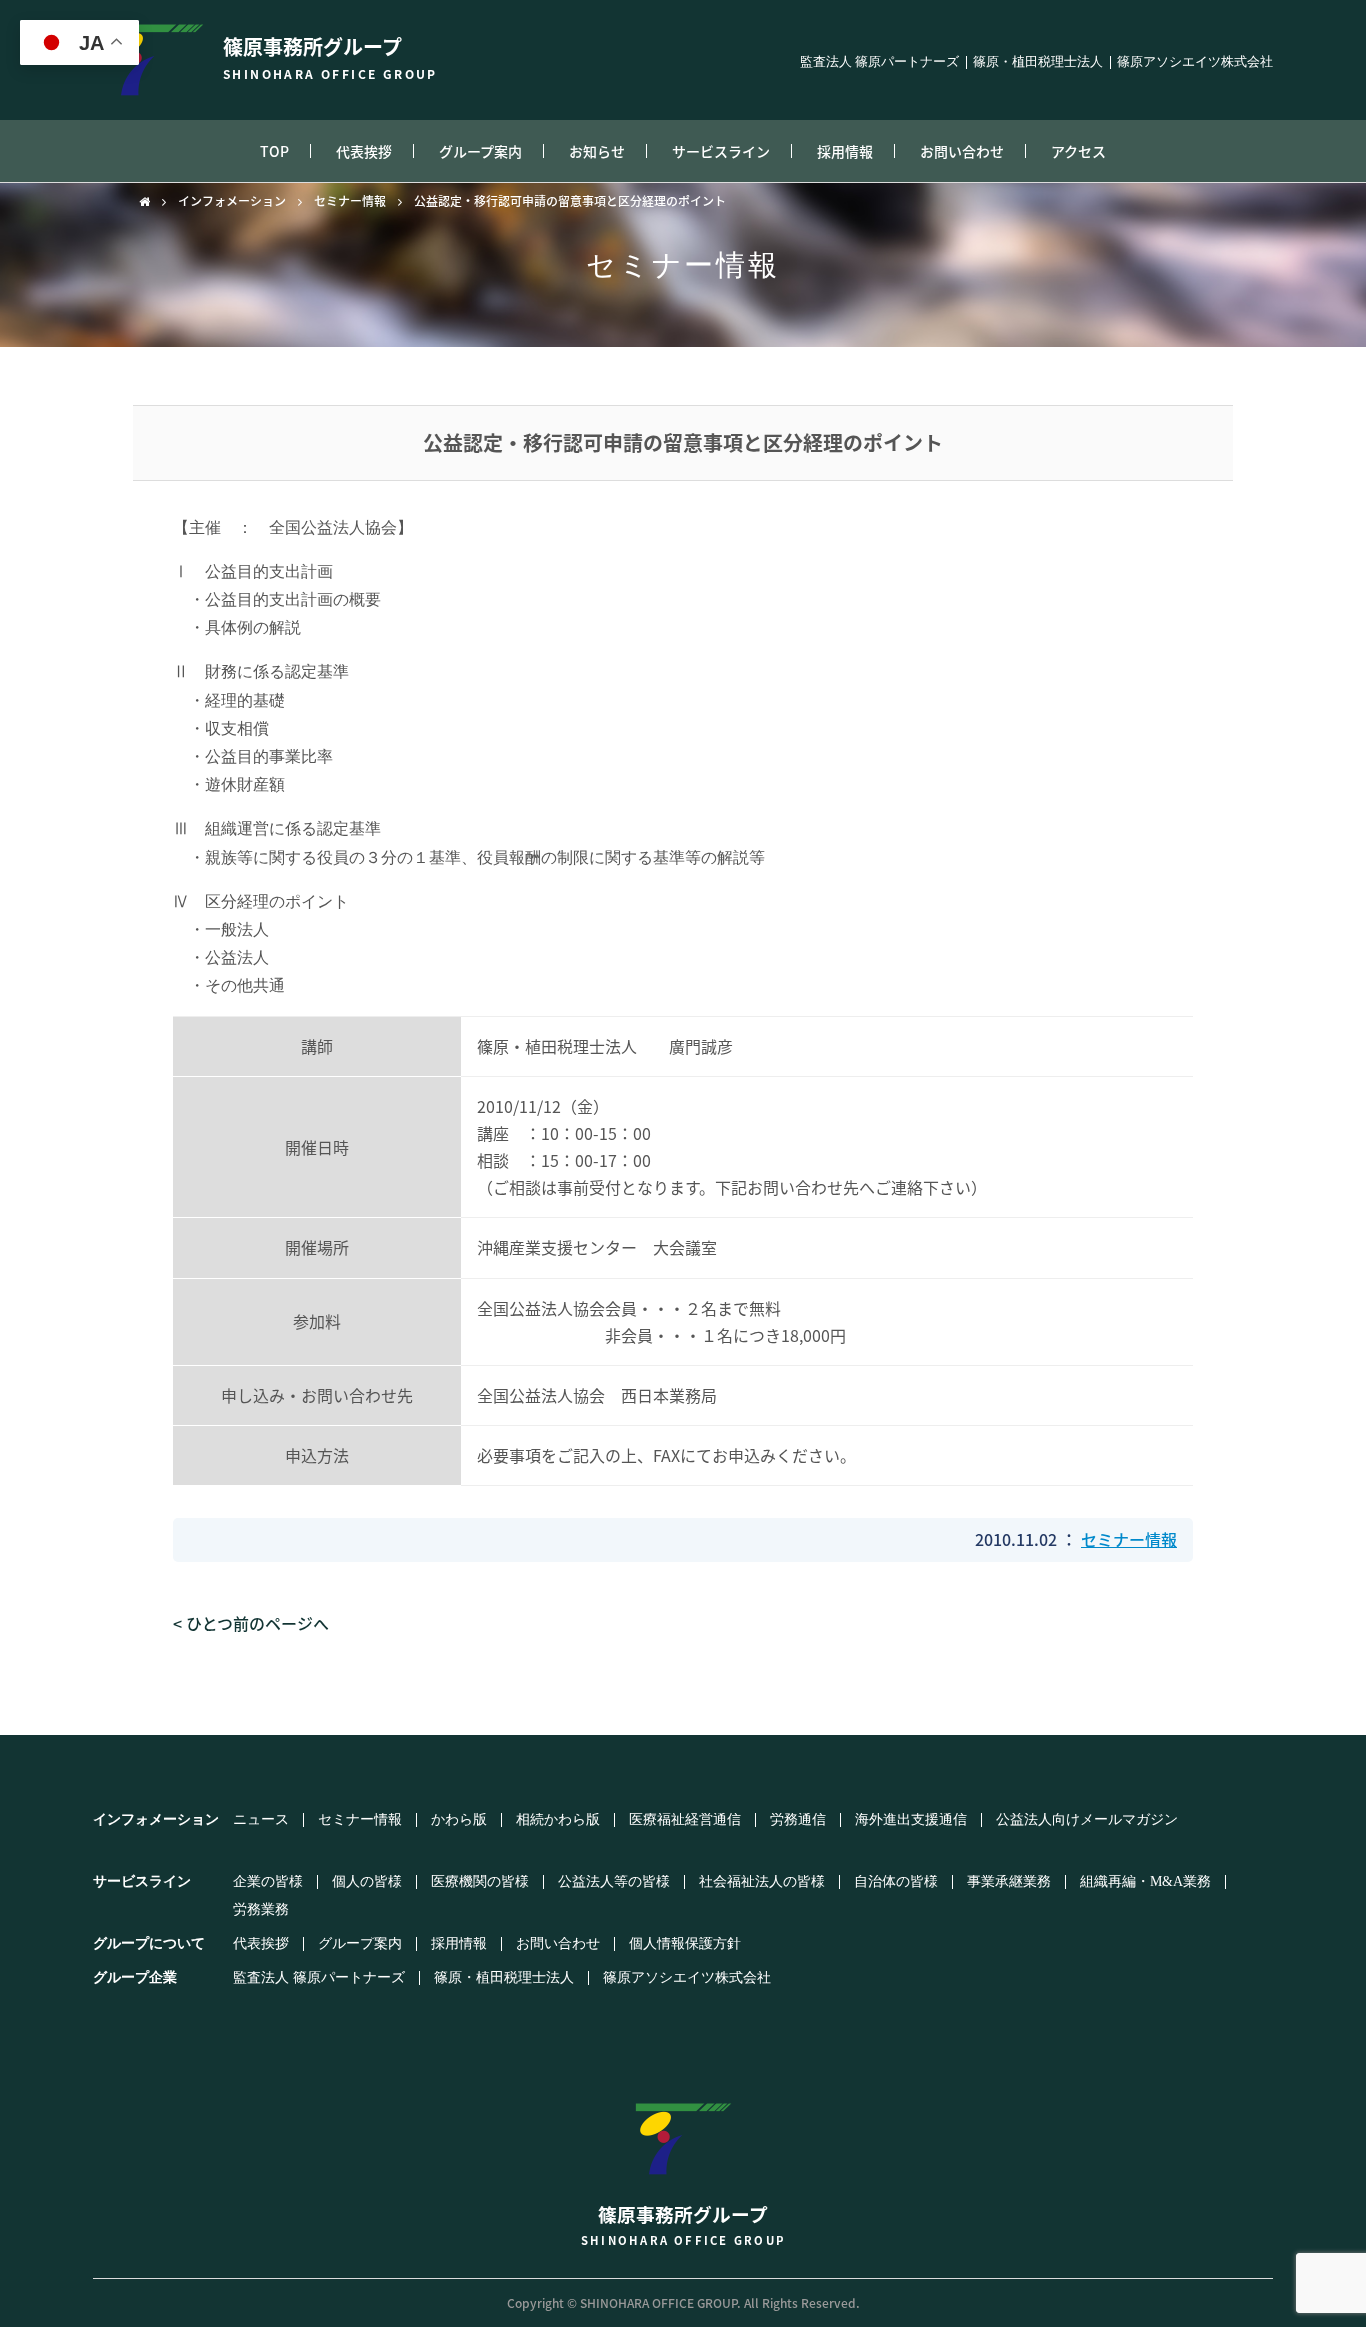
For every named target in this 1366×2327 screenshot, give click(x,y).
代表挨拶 (364, 151)
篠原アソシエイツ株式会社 (1195, 62)
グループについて (149, 1943)
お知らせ (597, 151)
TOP (274, 151)
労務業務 (261, 1910)
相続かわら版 (558, 1820)
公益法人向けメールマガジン (1087, 1820)
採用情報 (845, 151)
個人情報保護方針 (685, 1944)
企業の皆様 (268, 1882)
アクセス (1078, 151)
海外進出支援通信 (911, 1820)
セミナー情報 (350, 201)
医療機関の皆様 (480, 1882)
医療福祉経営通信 (685, 1820)
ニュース (261, 1820)
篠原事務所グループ (330, 57)
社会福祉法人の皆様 (762, 1882)
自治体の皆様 (896, 1882)
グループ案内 (480, 151)
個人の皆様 (367, 1882)
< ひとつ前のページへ (251, 1623)
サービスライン (721, 151)
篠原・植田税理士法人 (1038, 62)
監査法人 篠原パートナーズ (879, 62)
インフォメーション (232, 201)
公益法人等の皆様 (614, 1882)
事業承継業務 (1009, 1882)
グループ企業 (135, 1977)
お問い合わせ (962, 151)
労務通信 (798, 1820)
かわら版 (459, 1820)
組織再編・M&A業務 (1145, 1882)
